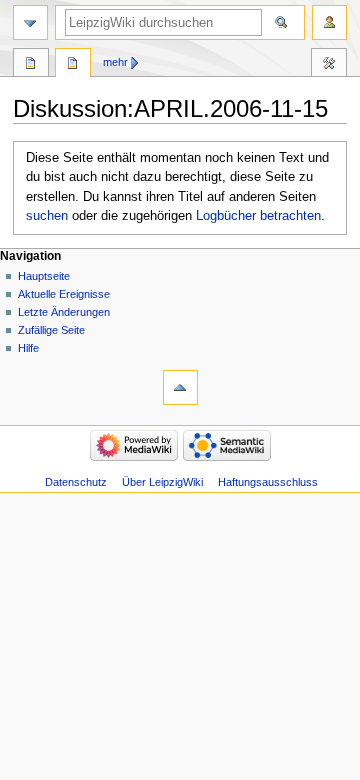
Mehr (115, 62)
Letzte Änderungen (64, 312)
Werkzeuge (329, 65)
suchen (47, 216)
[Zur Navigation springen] (30, 22)
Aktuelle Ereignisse (64, 294)
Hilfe (28, 348)
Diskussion (73, 65)
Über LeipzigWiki (162, 482)
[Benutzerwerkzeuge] (329, 22)
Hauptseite (44, 276)
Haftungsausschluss (268, 482)
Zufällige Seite (51, 330)
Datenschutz (76, 482)
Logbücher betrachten (258, 216)
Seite (31, 65)
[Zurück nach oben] (180, 387)
